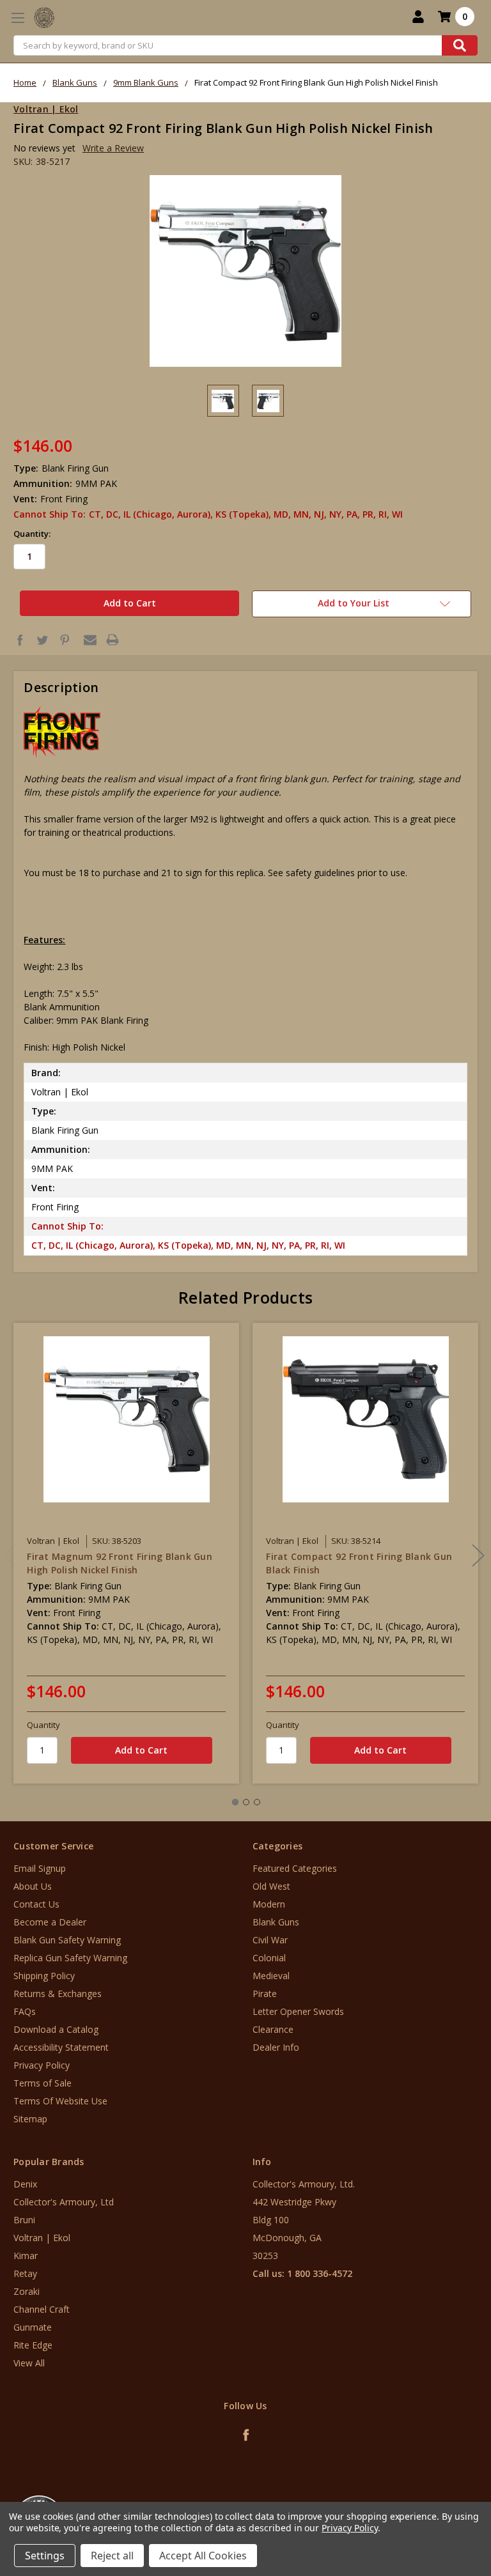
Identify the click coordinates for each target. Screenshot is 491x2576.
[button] (438, 2499)
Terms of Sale (43, 2083)
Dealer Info (276, 2047)
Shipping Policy (44, 1976)
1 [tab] (235, 1802)
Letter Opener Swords (298, 2011)
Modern (269, 1904)
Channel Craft (42, 2309)
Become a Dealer (50, 1922)
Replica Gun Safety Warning (70, 1958)
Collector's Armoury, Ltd (64, 2202)
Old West (271, 1886)
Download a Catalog (56, 2029)
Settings (45, 2556)
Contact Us (36, 1904)
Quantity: (32, 534)
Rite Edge (33, 2345)
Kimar (26, 2256)
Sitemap (30, 2119)
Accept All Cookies (203, 2556)
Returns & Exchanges (58, 1994)
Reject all (112, 2556)
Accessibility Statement (61, 2047)
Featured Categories (295, 1868)
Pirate (265, 1994)
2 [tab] (246, 1802)
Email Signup (40, 1868)
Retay (25, 2273)
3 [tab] (257, 1802)
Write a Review (113, 148)
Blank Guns (276, 1922)
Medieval (271, 1976)
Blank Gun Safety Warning (67, 1940)
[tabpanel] (127, 1553)
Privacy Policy (42, 2065)
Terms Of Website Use (60, 2101)
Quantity (43, 1725)
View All (29, 2363)
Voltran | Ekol (42, 2238)
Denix (25, 2184)
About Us (33, 1886)
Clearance (273, 2029)
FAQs (25, 2011)
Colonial (269, 1958)
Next (478, 1556)
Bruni (24, 2220)
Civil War (270, 1940)
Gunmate (33, 2327)
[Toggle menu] (18, 18)
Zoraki (27, 2291)
